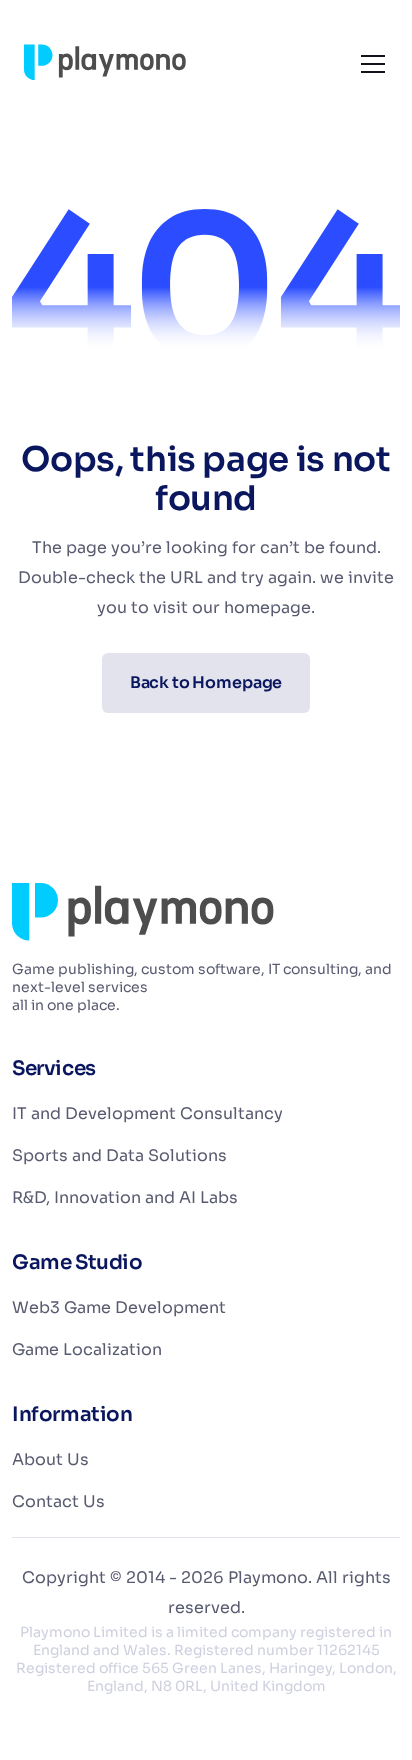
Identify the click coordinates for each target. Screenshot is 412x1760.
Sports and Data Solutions (119, 1155)
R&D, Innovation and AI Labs (125, 1197)
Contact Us (58, 1501)
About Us (50, 1459)
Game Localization (87, 1349)
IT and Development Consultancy (147, 1113)
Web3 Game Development (119, 1307)
